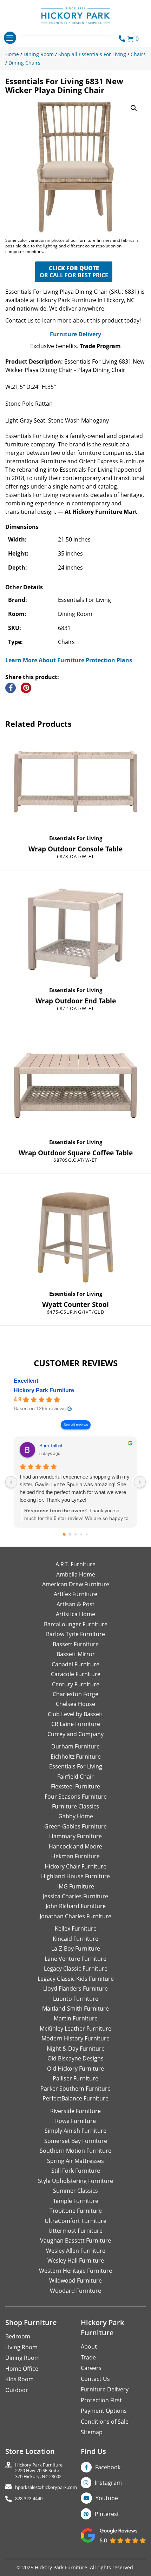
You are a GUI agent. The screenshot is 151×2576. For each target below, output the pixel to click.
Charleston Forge (75, 1694)
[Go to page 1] (70, 1535)
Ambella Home (76, 1574)
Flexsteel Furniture (75, 1786)
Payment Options (104, 2411)
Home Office (22, 2369)
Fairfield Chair (75, 1777)
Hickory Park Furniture (44, 1390)
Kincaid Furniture (75, 1939)
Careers (91, 2368)
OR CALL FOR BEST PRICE (74, 272)
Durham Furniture (75, 1746)
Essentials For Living (76, 838)
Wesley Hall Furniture (76, 2260)
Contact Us (95, 2379)
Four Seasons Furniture (76, 1797)
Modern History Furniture (75, 2038)
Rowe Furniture (75, 2121)
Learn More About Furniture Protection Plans (69, 660)
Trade (88, 2357)
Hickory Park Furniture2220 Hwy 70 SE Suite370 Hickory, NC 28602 (39, 2471)
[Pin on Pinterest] (26, 688)
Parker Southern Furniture (75, 2089)
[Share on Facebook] (11, 688)
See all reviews (76, 1425)
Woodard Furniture (75, 2291)
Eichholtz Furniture (76, 1757)
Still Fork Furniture (76, 2171)
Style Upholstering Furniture (75, 2181)
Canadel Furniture (75, 1664)
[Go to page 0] (64, 1534)
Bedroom (18, 2336)
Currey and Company (75, 1734)
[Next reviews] (140, 1482)
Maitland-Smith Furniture (75, 2009)
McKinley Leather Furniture (75, 2029)
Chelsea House (75, 1704)
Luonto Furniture (76, 1999)
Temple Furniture (76, 2201)
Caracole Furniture (76, 1674)
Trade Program (100, 346)
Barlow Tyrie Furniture (75, 1634)
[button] (134, 108)
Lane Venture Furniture (75, 1959)
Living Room (21, 2347)
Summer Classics (75, 2191)
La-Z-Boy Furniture (76, 1948)
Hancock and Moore (75, 1846)
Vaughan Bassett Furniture (75, 2240)
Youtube (107, 2498)
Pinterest (107, 2514)
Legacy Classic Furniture (76, 1968)
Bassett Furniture (76, 1644)
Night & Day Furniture (76, 2049)
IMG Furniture (76, 1886)
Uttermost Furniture (75, 2231)
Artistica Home (75, 1614)
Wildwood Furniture (75, 2280)
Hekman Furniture (75, 1856)
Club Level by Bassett (75, 1714)
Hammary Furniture (75, 1836)
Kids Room (19, 2379)
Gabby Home (76, 1816)
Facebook (108, 2467)
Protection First (101, 2400)
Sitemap (92, 2432)
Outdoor (17, 2390)
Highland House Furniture (75, 1876)
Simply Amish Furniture (75, 2131)
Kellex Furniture (76, 1928)
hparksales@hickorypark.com (46, 2487)
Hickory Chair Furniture (75, 1866)
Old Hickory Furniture (75, 2069)
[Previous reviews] (11, 1482)
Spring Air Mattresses (75, 2161)
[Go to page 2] (75, 1534)
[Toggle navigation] (10, 38)
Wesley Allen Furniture (76, 2251)
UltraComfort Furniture (75, 2221)
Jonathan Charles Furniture (75, 1916)
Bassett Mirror (76, 1654)
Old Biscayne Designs (75, 2058)
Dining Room (22, 2358)
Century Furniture (76, 1684)
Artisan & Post (75, 1604)
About (89, 2346)
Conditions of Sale (105, 2422)
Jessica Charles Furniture (75, 1896)
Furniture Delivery (75, 334)
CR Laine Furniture (76, 1724)
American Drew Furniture (76, 1584)
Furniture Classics (75, 1806)
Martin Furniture (76, 2018)
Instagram (108, 2483)
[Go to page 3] (81, 1535)
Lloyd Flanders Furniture (75, 1989)
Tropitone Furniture (76, 2211)
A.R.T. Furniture (75, 1564)
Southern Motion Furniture (75, 2151)
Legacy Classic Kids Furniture (76, 1979)
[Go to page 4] (87, 1535)
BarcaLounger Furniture (76, 1624)
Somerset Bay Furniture (76, 2141)
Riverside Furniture (75, 2111)
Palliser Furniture (75, 2078)
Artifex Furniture (75, 1594)
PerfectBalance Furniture (75, 2098)
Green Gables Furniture (75, 1826)
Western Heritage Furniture (75, 2271)
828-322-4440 (29, 2499)
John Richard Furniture (76, 1906)
